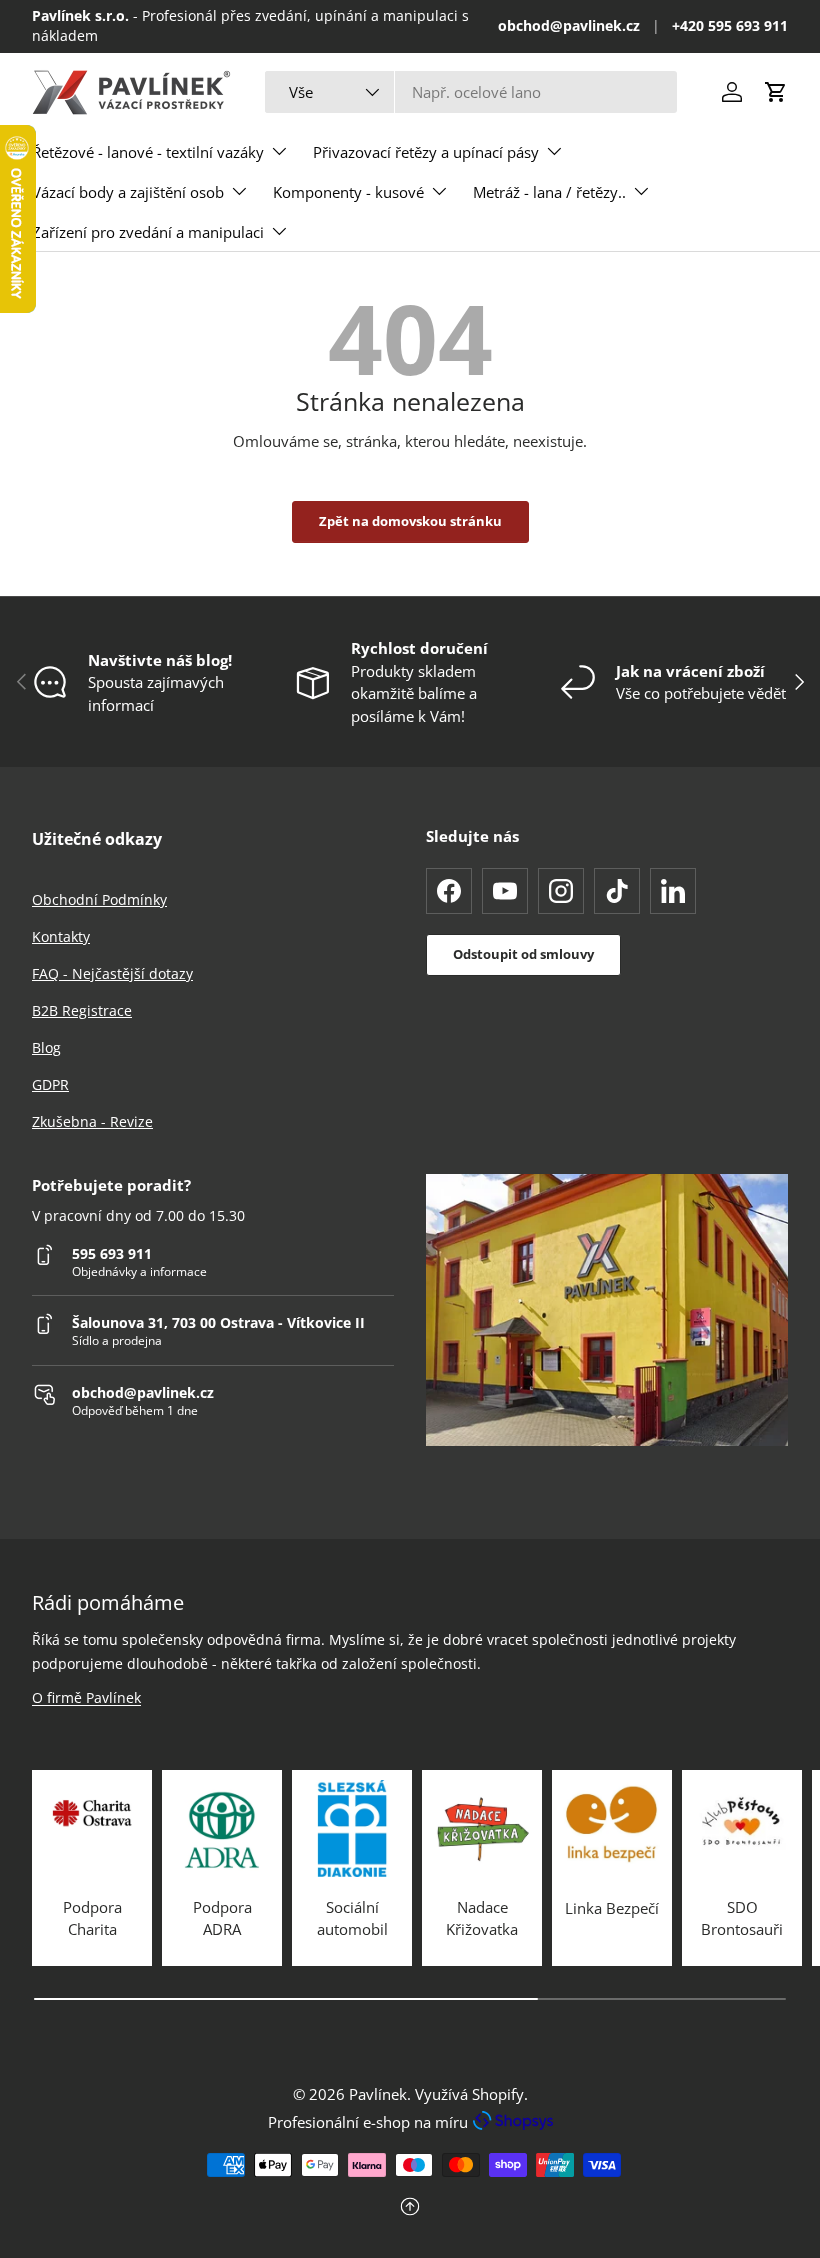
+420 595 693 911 (730, 26)
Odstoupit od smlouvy (523, 954)
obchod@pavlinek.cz (569, 26)
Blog (46, 1047)
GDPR (50, 1084)
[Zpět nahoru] (410, 2208)
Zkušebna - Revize (92, 1121)
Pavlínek (378, 2094)
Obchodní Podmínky (99, 899)
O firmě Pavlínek (86, 1697)
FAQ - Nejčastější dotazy (112, 973)
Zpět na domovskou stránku (410, 521)
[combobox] (471, 92)
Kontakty (61, 936)
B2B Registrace (82, 1010)
